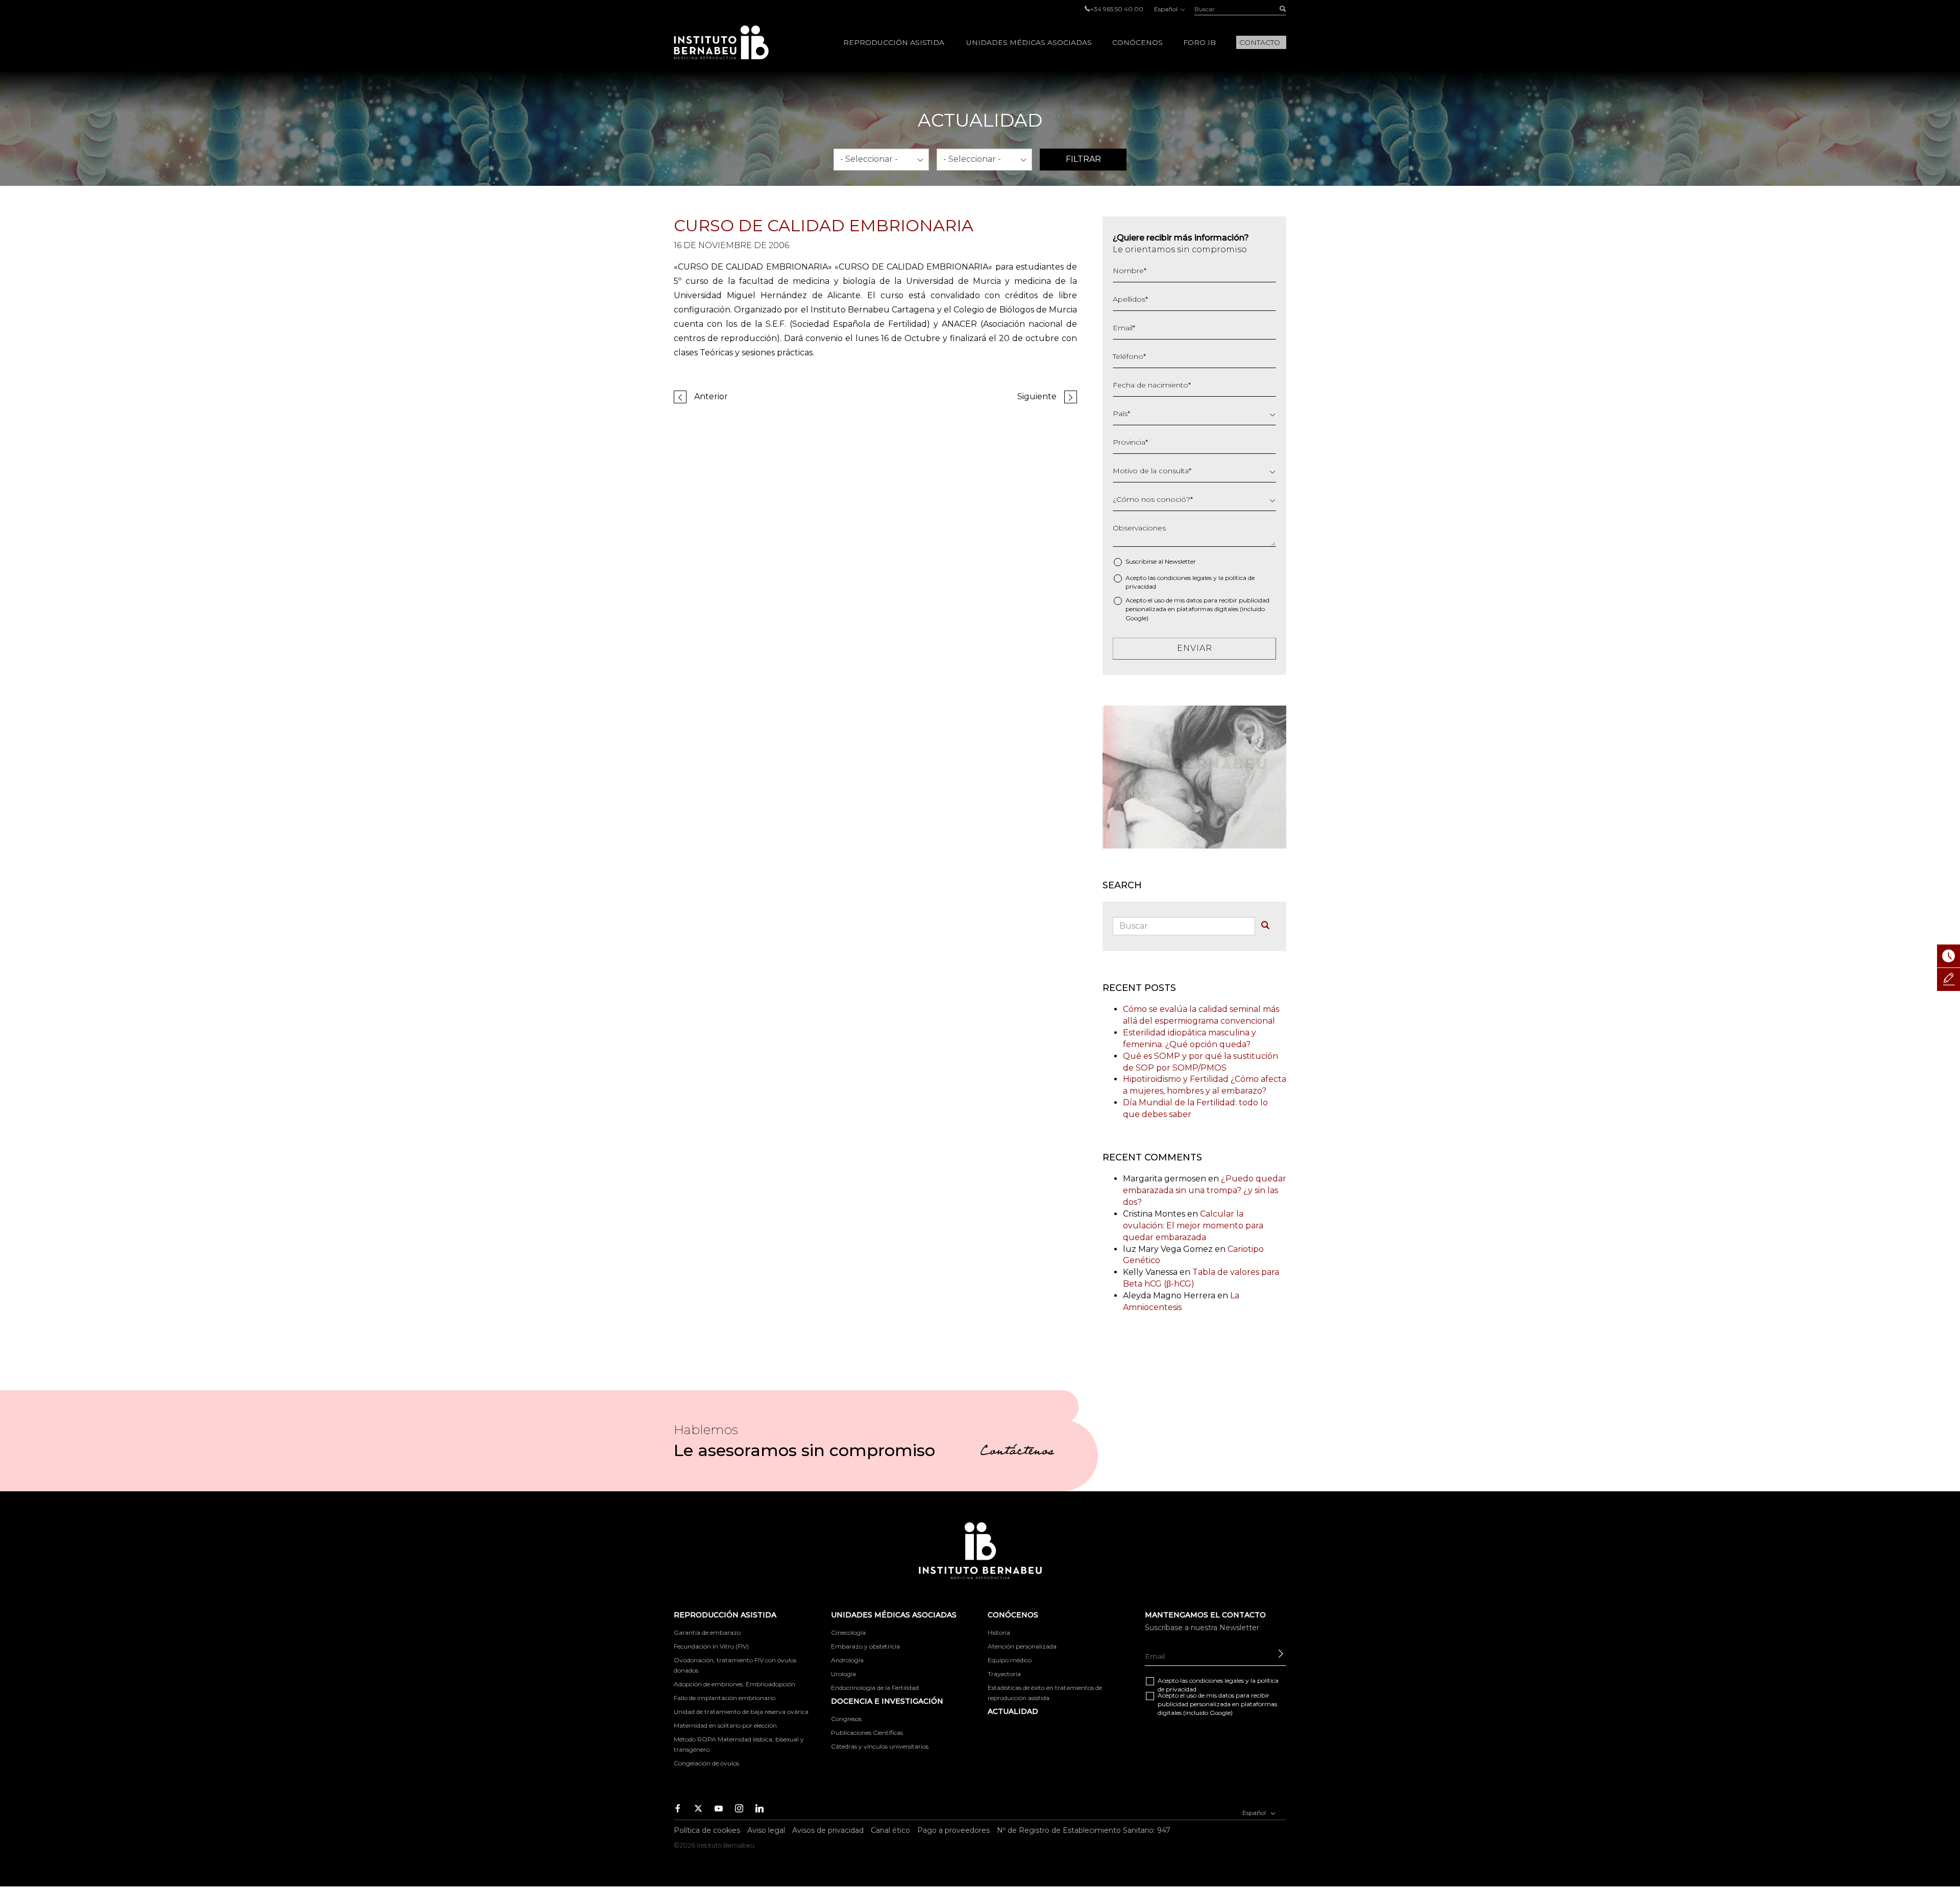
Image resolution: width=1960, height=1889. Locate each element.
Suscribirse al (1161, 561)
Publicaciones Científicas (867, 1733)
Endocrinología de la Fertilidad (875, 1688)
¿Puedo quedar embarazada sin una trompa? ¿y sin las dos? (1205, 1190)
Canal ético (890, 1830)
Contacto (1260, 42)
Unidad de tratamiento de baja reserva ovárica (741, 1712)
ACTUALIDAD (1013, 1711)
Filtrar (1083, 159)
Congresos (846, 1719)
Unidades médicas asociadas (1029, 42)
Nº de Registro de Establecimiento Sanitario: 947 (1084, 1830)
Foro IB (1199, 42)
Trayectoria (1004, 1674)
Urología (843, 1674)
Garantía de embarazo (707, 1632)
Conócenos (1137, 42)
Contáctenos (1017, 1452)
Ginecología (848, 1632)
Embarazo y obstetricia (865, 1646)
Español (1167, 9)
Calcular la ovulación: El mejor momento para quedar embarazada (1193, 1226)
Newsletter (1180, 561)
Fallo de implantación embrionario (725, 1698)
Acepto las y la (1190, 582)
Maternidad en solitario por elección (725, 1725)
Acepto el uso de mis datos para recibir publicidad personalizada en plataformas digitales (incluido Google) (1197, 609)
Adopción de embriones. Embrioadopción (734, 1684)
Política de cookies (707, 1830)
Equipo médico (1010, 1660)
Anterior (711, 396)
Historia (999, 1632)
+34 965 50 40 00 (1117, 9)
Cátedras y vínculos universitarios (880, 1746)
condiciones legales (1184, 578)
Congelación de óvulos (706, 1763)
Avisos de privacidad (828, 1830)
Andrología (847, 1660)
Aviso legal (766, 1830)
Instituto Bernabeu (721, 42)
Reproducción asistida (894, 42)
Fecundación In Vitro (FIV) (711, 1646)
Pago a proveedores (953, 1830)
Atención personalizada (1022, 1646)
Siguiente (1037, 396)
